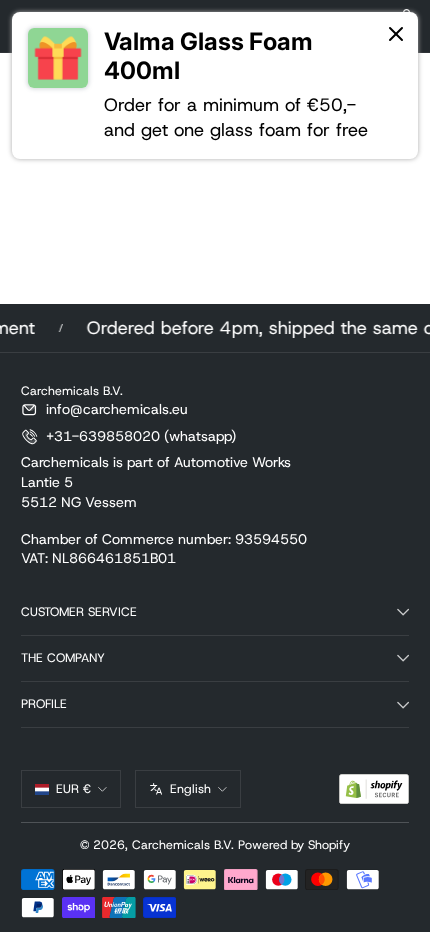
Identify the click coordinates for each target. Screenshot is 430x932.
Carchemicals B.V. (183, 845)
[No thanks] (396, 35)
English (190, 789)
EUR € (73, 789)
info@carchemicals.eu (117, 409)
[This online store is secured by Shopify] (374, 789)
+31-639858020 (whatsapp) (141, 436)
